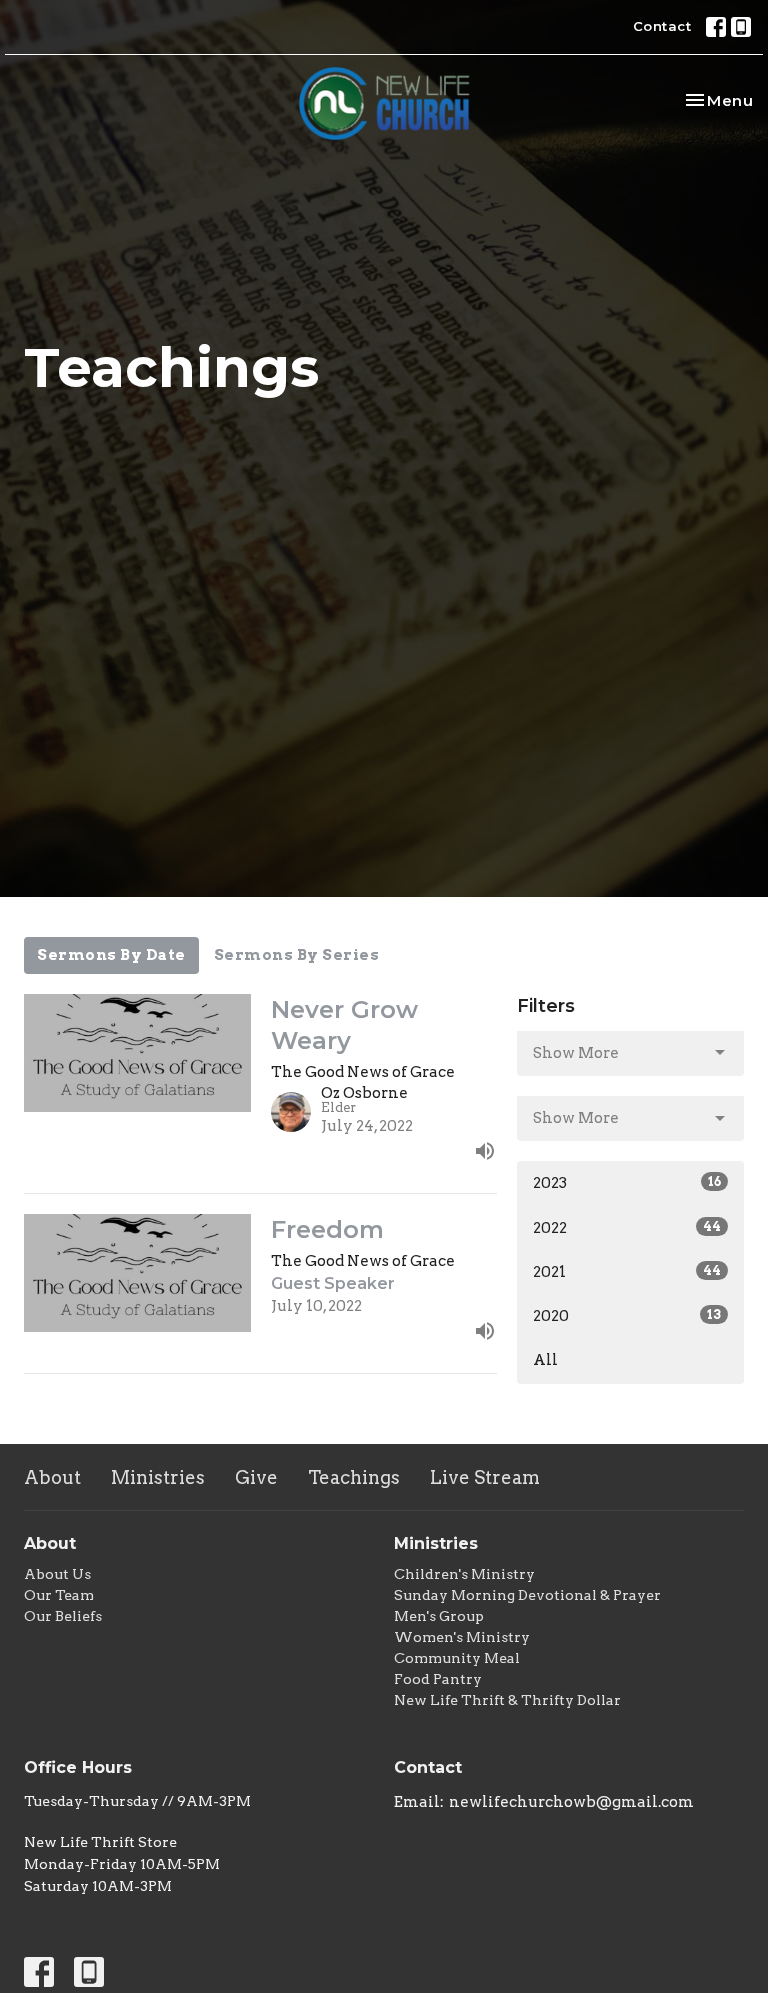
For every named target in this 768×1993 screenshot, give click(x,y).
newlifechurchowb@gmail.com (571, 1802)
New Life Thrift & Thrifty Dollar (507, 1700)
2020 (627, 1316)
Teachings (354, 1477)
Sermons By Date (111, 955)
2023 (627, 1183)
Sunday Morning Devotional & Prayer (527, 1595)
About (52, 1477)
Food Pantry (438, 1679)
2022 (627, 1228)
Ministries (158, 1477)
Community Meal (457, 1658)
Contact (662, 26)
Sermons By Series (297, 955)
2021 (627, 1272)
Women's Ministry (462, 1637)
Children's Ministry (464, 1574)
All (545, 1360)
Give (256, 1477)
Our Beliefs (63, 1616)
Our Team (59, 1595)
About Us (57, 1574)
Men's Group (439, 1616)
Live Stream (485, 1477)
